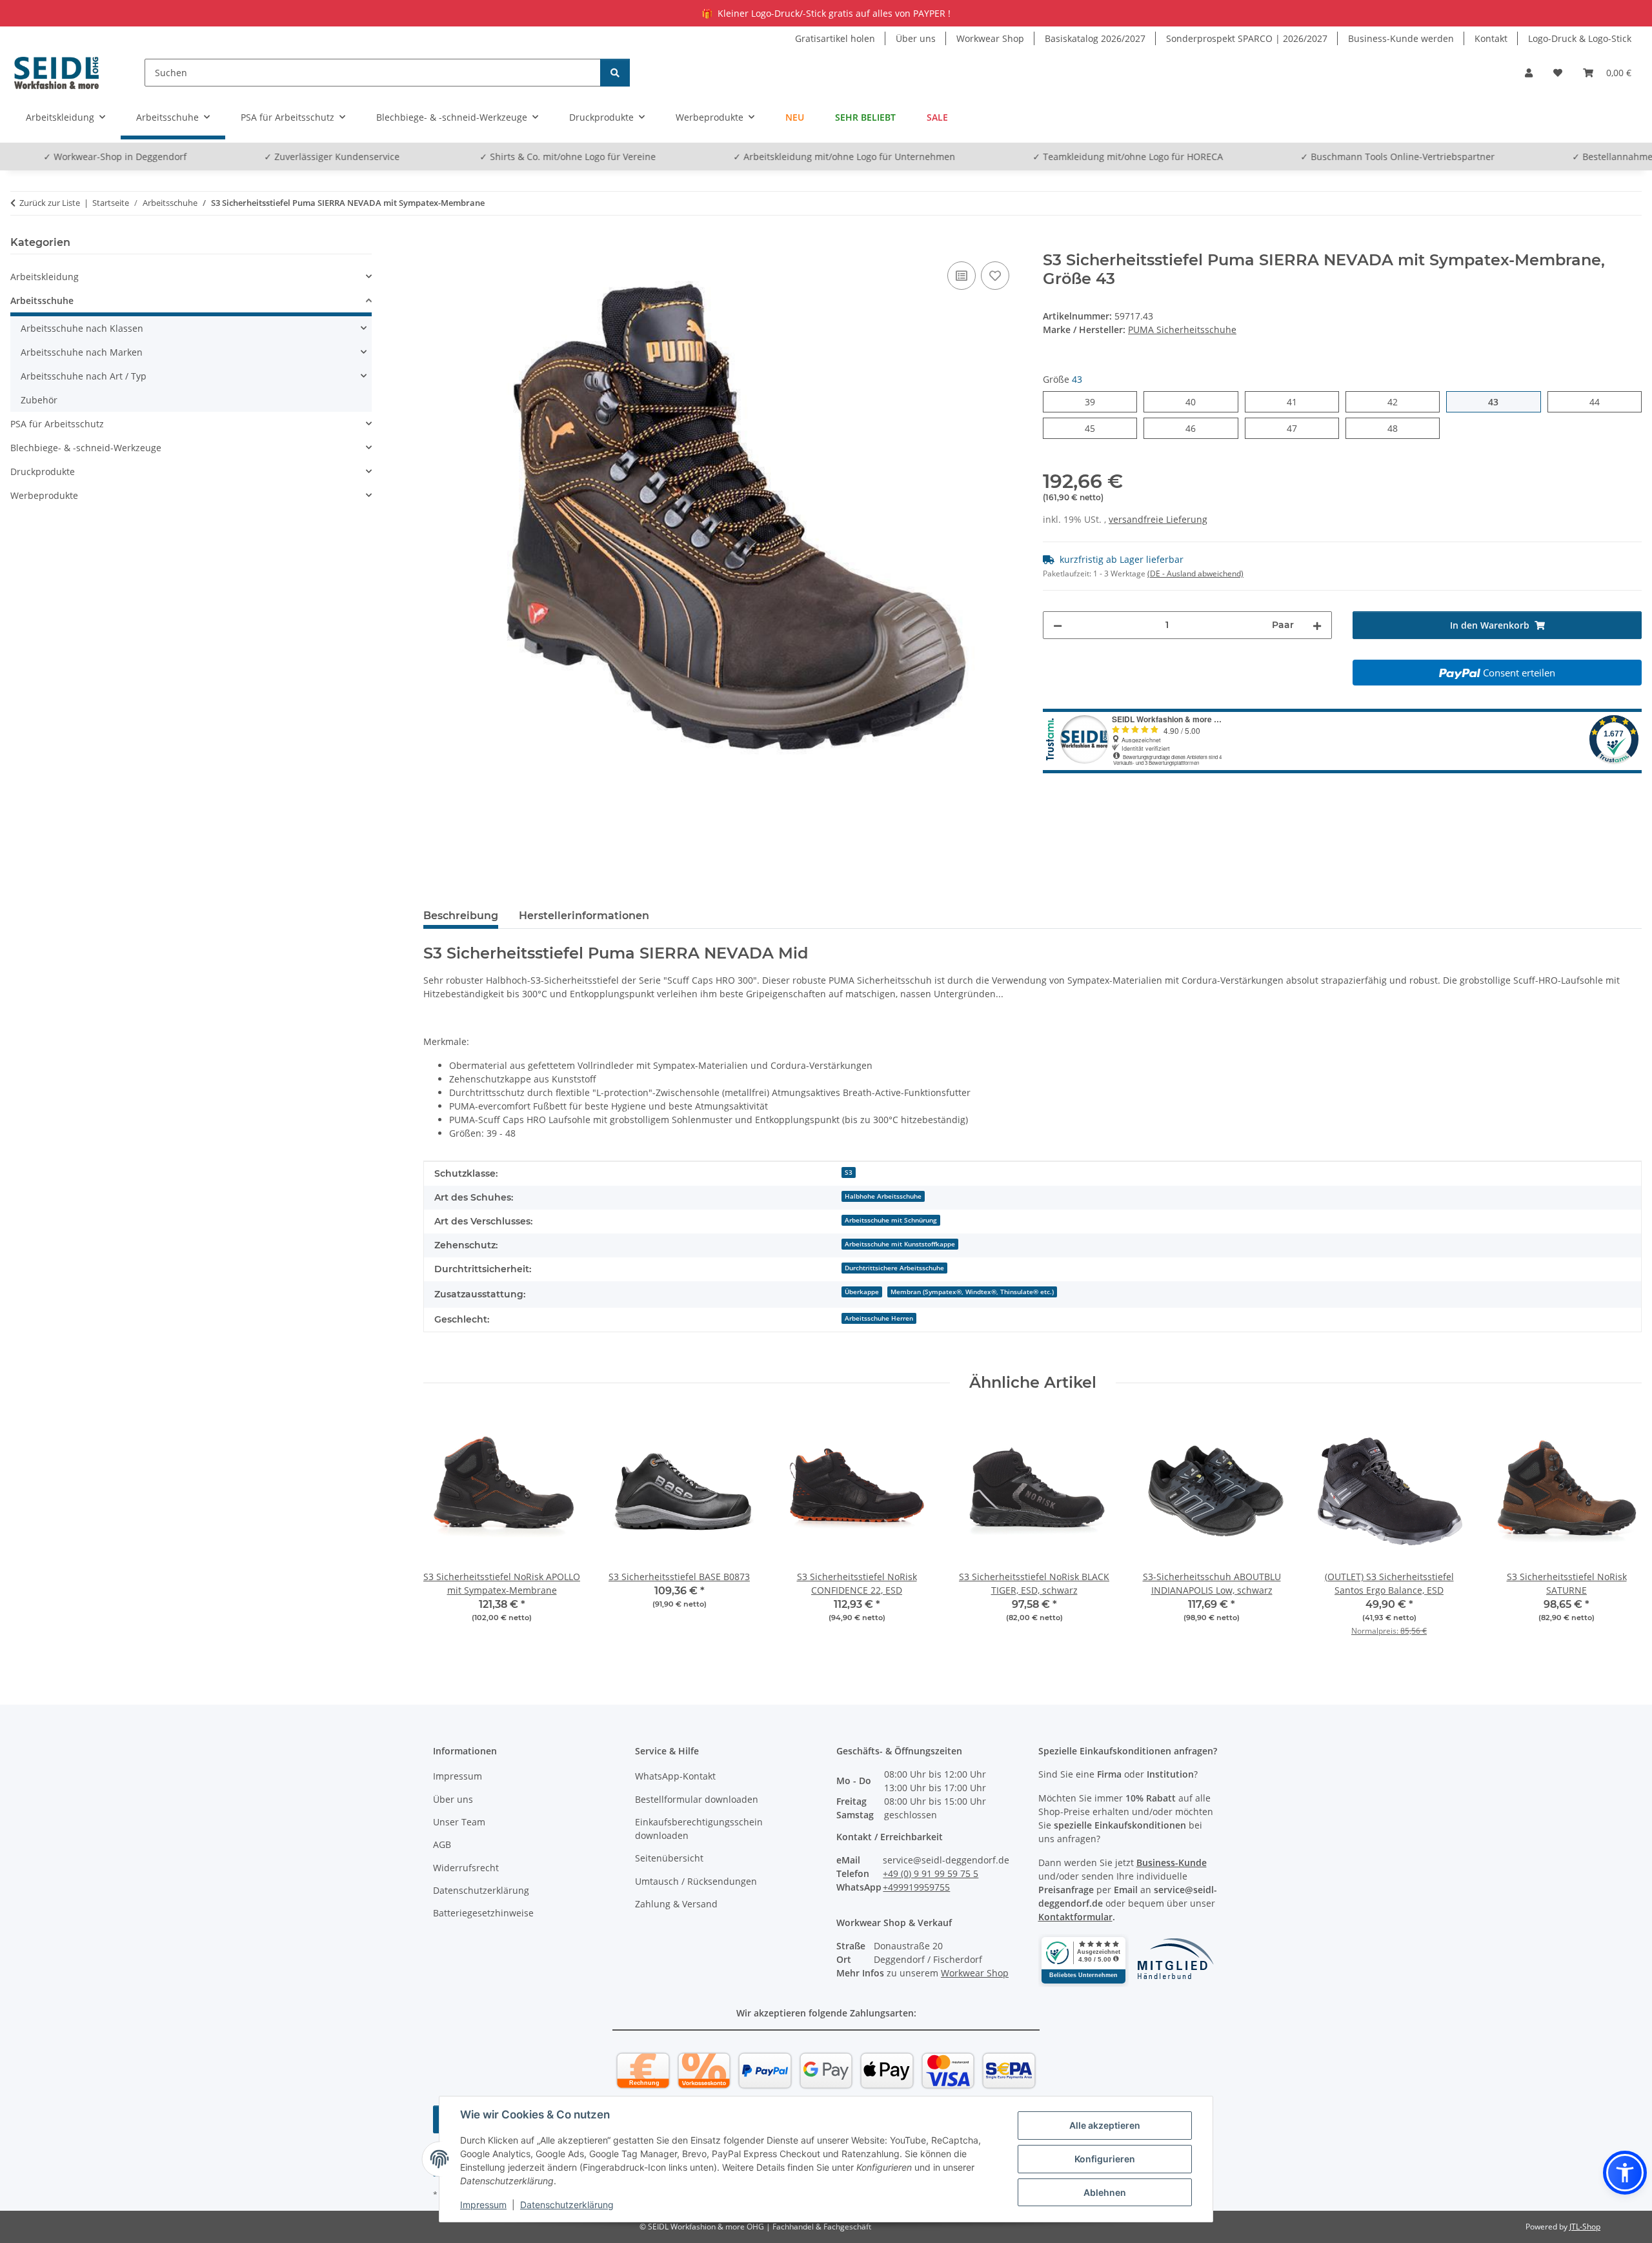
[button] (1529, 73)
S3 (849, 1172)
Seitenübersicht (669, 1858)
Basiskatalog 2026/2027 (1095, 38)
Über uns (916, 38)
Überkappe (862, 1292)
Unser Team (459, 1822)
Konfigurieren (1105, 2159)
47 (1297, 428)
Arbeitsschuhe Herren (879, 1318)
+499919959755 (916, 1887)
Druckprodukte (43, 472)
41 (1297, 401)
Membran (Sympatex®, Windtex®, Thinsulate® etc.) (972, 1292)
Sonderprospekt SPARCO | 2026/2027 (1247, 38)
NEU (795, 117)
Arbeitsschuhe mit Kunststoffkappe (900, 1244)
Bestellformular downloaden (697, 1799)
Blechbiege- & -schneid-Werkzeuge (86, 448)
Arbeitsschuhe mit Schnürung (891, 1220)
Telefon (1627, 157)
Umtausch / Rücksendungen (696, 1881)
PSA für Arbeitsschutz (57, 424)
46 (1195, 428)
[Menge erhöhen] (1317, 625)
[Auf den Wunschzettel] (995, 276)
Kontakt (1491, 38)
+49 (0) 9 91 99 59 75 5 (931, 1873)
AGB (442, 1844)
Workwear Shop (990, 38)
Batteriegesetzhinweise (483, 1913)
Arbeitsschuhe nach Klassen (82, 328)
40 (1195, 401)
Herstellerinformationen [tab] (584, 916)
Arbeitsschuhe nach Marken (82, 352)
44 (1599, 401)
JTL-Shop (1585, 2227)
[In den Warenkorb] (434, 244)
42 (1397, 401)
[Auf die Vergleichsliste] (962, 276)
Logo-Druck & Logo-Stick (1580, 38)
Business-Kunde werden (1401, 38)
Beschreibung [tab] (461, 916)
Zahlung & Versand (676, 1904)
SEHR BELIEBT (865, 117)
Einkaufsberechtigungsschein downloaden (699, 1829)
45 (1095, 428)
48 (1397, 428)
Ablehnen (1105, 2192)
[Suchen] (615, 73)
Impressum (483, 2205)
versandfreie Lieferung (1158, 519)
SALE (937, 117)
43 (1498, 401)
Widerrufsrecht (466, 1868)
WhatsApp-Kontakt (675, 1776)
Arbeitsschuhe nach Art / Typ (84, 376)
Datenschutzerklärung (567, 2205)
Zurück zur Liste (50, 203)
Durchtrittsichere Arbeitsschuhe (894, 1268)
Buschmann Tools (1264, 157)
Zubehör (39, 400)
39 (1095, 401)
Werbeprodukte (44, 495)
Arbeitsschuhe (42, 300)
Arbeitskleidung (45, 277)
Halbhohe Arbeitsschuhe (883, 1196)
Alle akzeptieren (1105, 2125)
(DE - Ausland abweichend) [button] (1195, 573)
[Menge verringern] (1058, 625)
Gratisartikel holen (835, 38)
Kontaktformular (1075, 1917)
